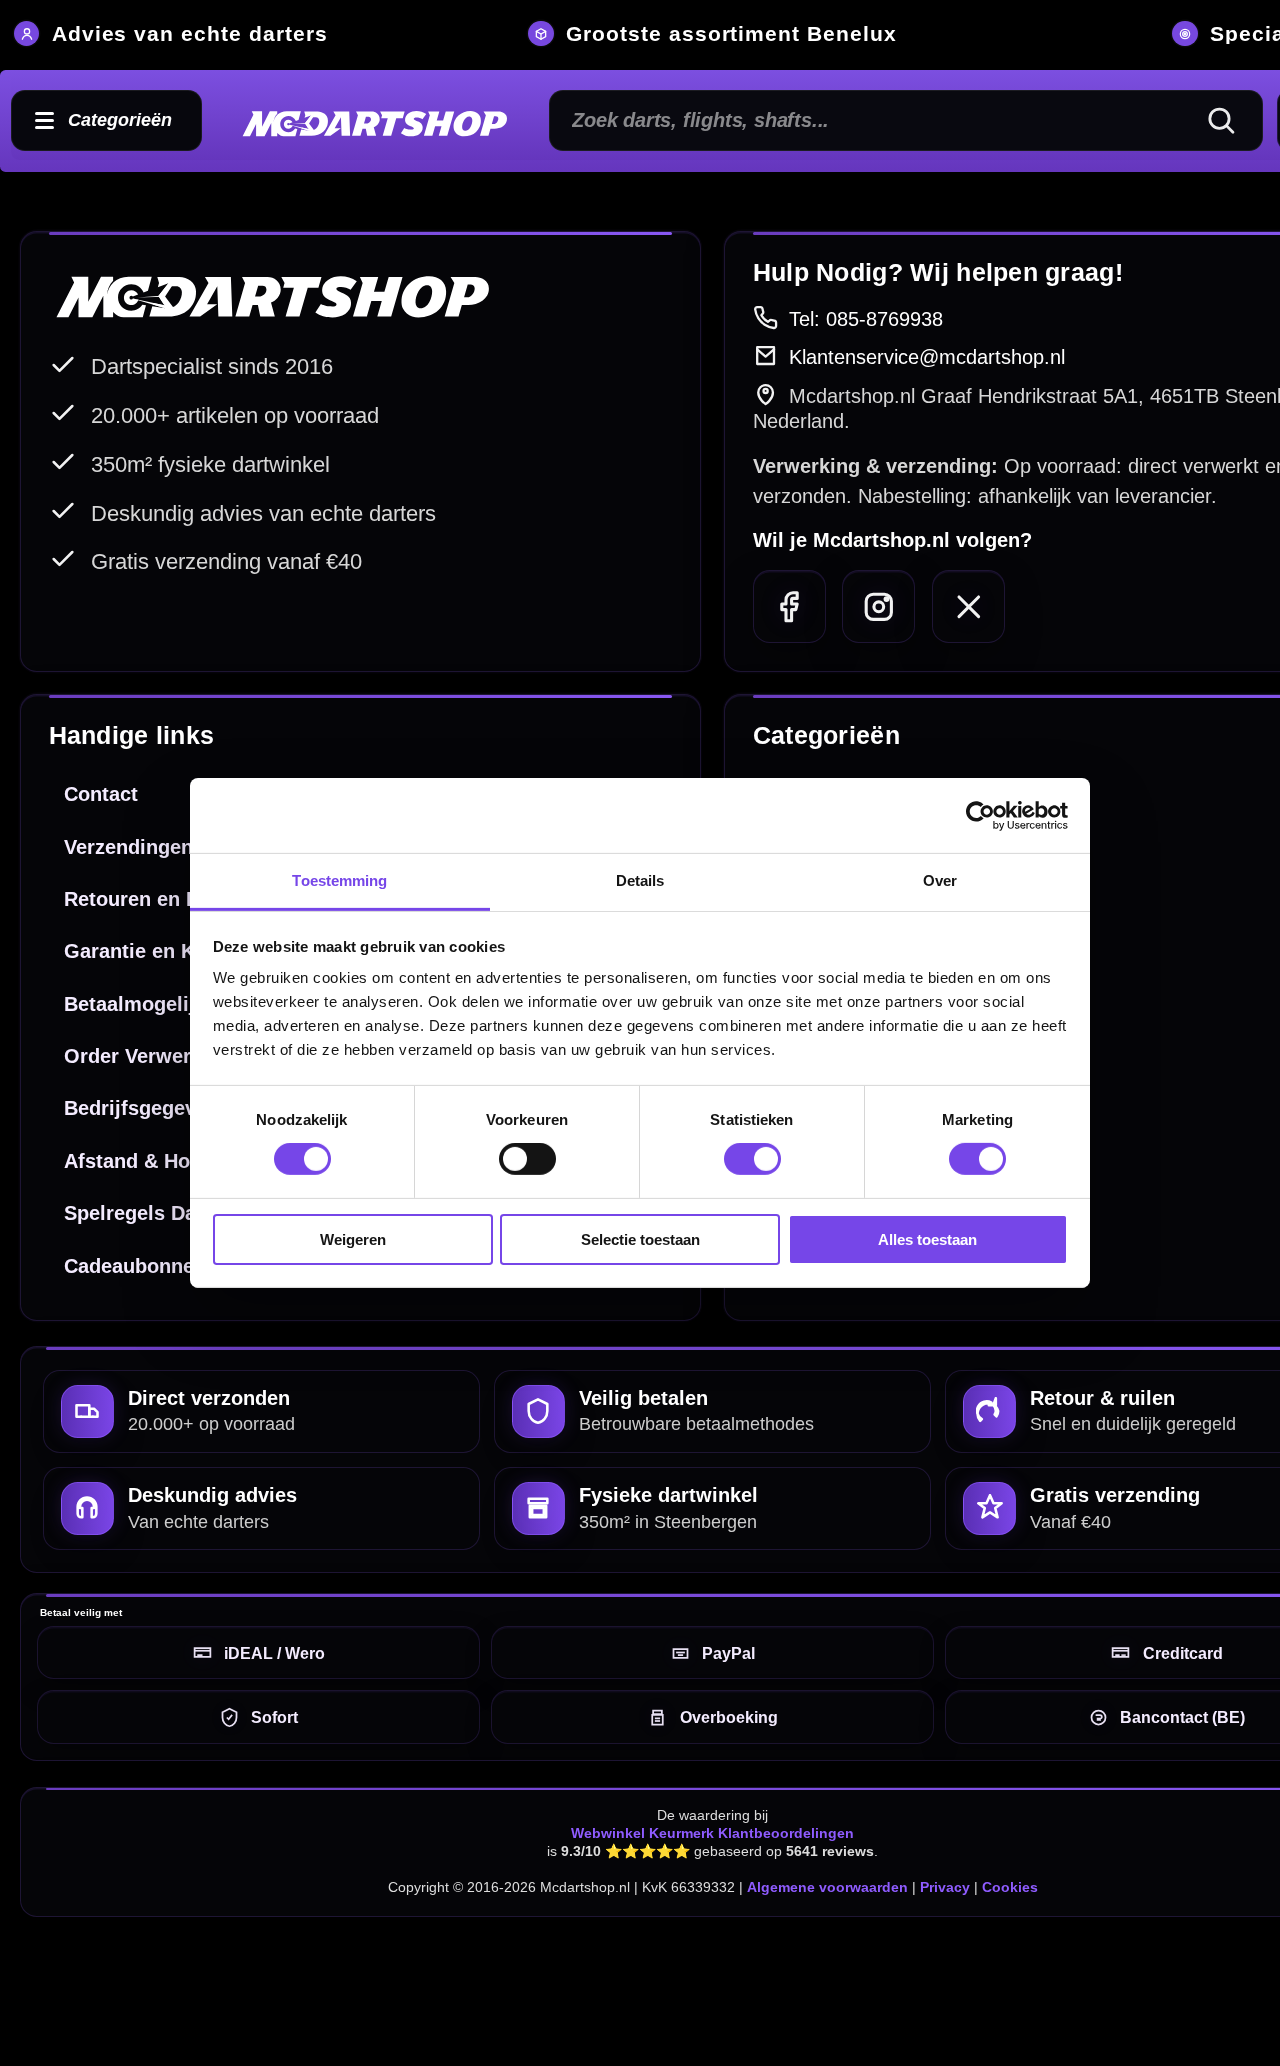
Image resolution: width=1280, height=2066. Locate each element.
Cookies (1010, 1887)
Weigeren (353, 1239)
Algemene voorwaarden (827, 1887)
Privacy (945, 1887)
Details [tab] (640, 880)
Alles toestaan (927, 1239)
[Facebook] (789, 606)
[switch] (527, 1159)
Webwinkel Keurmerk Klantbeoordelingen (712, 1833)
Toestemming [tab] (339, 880)
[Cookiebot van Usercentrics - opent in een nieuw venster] (980, 815)
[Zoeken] (1230, 121)
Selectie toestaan (640, 1239)
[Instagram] (878, 606)
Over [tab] (940, 880)
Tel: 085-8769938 (866, 319)
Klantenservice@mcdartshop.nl (927, 357)
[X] (968, 606)
